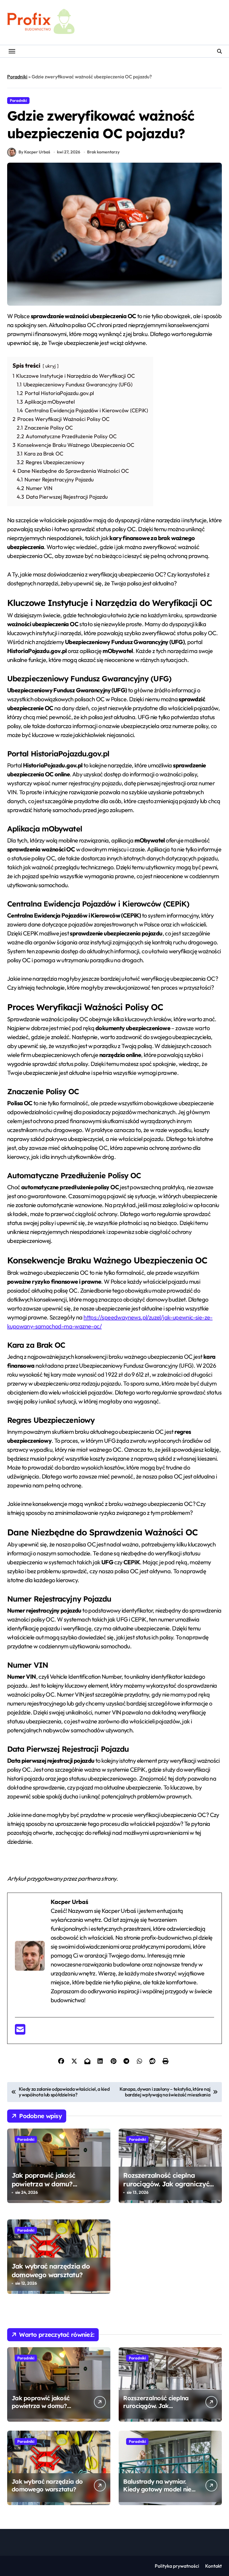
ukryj (51, 366)
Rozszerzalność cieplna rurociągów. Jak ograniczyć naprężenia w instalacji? (166, 2184)
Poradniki (17, 77)
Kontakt (213, 2566)
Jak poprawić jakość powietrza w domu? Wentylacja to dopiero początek (46, 2188)
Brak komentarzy (103, 152)
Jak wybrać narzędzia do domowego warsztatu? (51, 2270)
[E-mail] (20, 2032)
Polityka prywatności (177, 2566)
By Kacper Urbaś (34, 152)
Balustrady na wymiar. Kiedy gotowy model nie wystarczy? (157, 2489)
